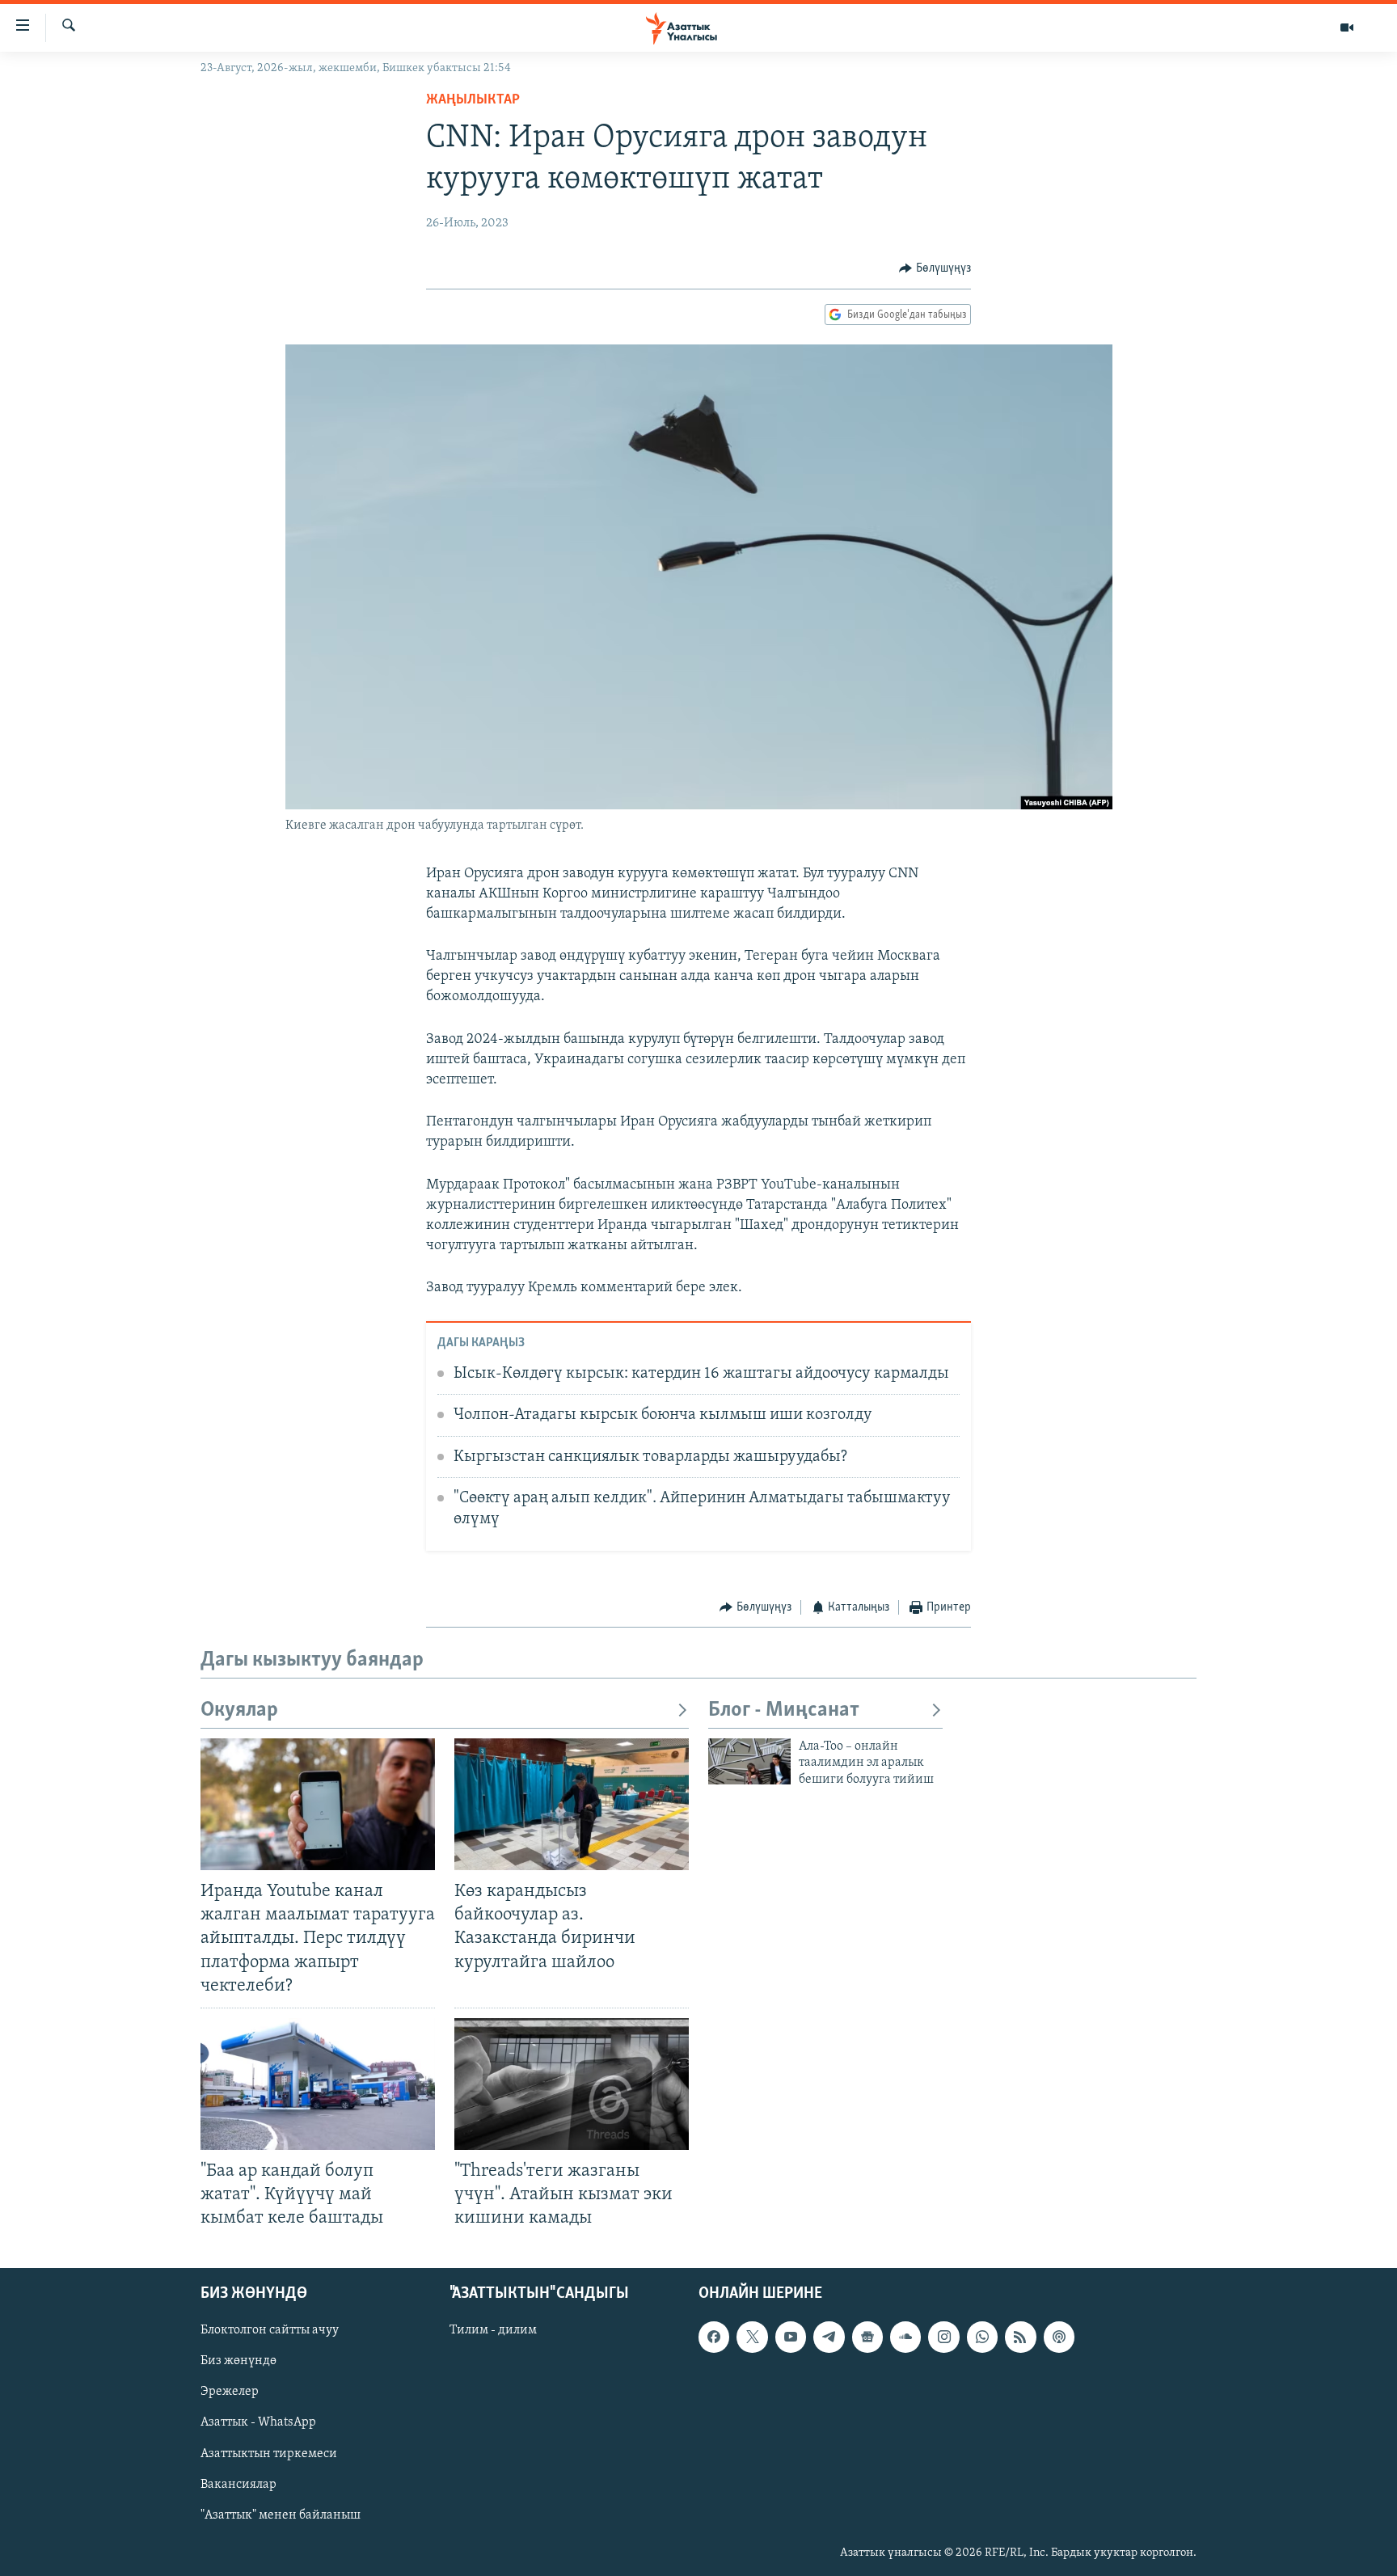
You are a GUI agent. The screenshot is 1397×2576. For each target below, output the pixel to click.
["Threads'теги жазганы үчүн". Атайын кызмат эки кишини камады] (572, 2084)
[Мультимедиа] (1347, 27)
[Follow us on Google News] (867, 2337)
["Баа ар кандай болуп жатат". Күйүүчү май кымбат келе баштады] (318, 2084)
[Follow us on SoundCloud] (905, 2337)
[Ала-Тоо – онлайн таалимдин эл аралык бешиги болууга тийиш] (749, 1761)
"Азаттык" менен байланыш (281, 2515)
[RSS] (1020, 2337)
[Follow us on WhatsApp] (982, 2337)
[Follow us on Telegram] (829, 2337)
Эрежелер (230, 2392)
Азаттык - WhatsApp (258, 2423)
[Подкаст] (1059, 2337)
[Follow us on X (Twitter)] (752, 2337)
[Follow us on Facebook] (714, 2337)
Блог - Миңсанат (784, 1710)
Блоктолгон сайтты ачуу (270, 2331)
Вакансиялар (238, 2485)
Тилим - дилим (493, 2331)
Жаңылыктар (473, 100)
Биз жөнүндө (238, 2362)
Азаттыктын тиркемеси (269, 2454)
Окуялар (239, 1710)
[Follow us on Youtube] (791, 2337)
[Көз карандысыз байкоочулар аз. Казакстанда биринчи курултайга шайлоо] (572, 1804)
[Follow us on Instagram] (943, 2337)
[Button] (935, 268)
